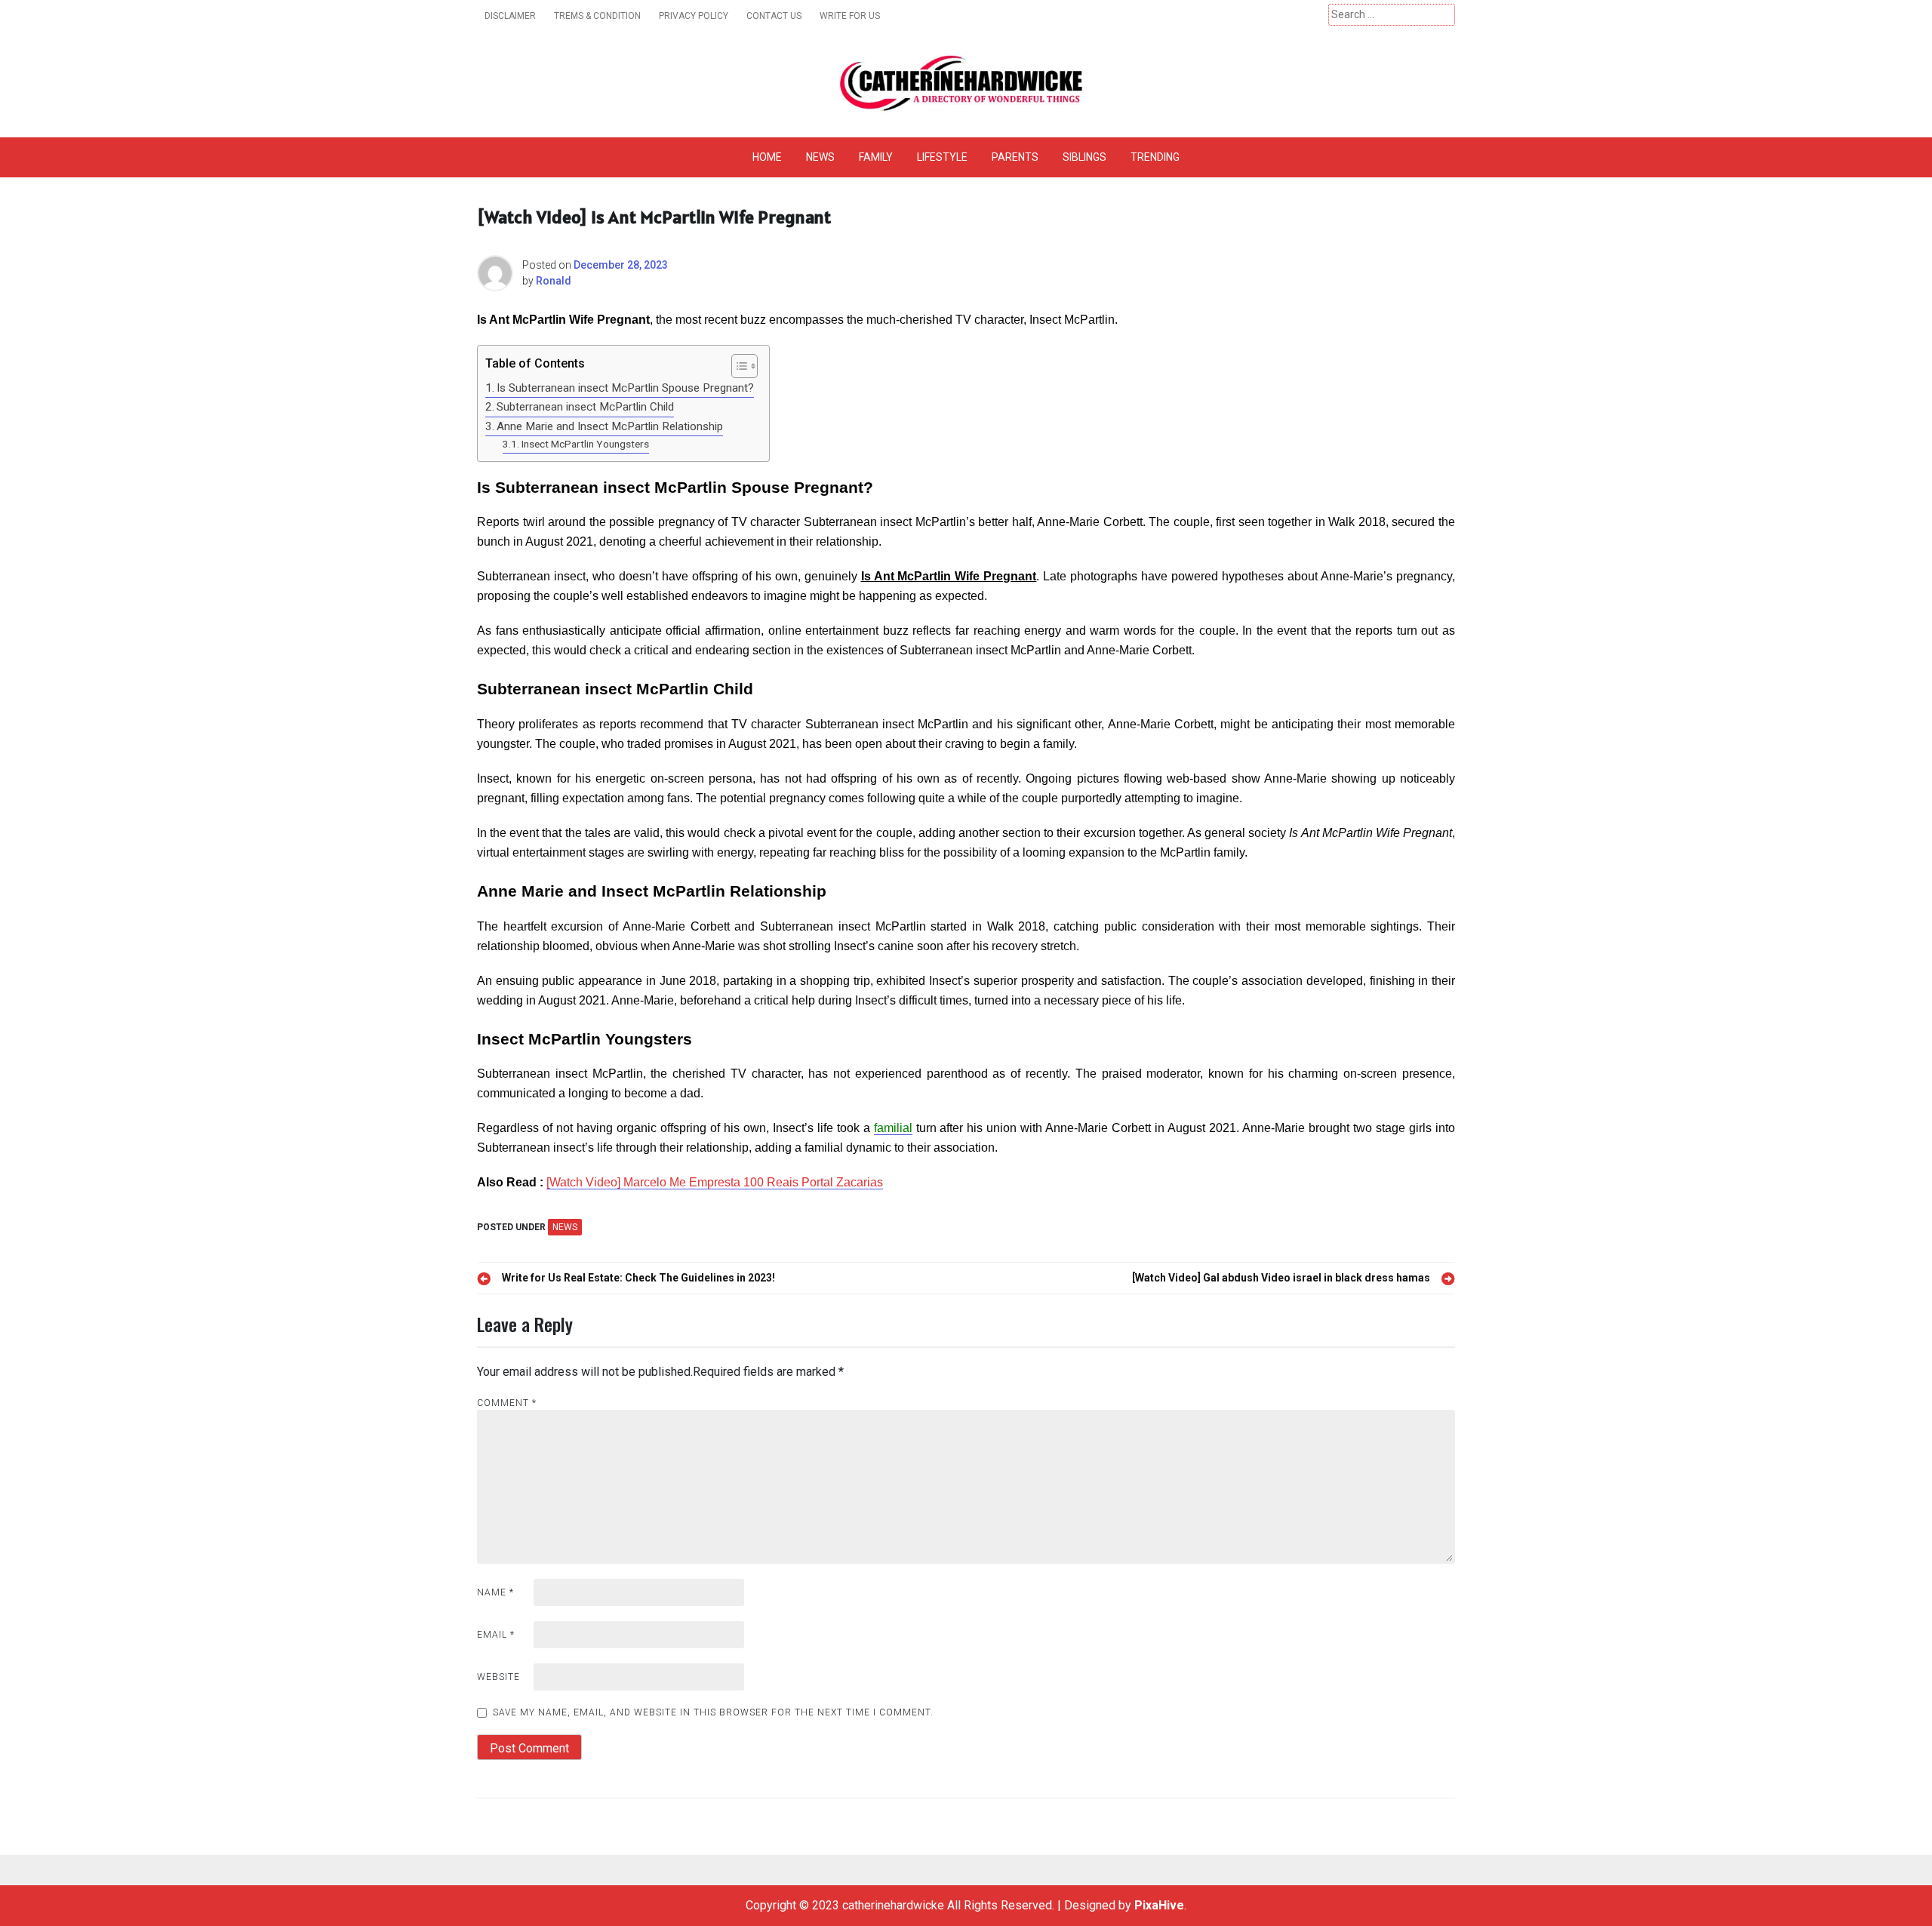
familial (893, 1128)
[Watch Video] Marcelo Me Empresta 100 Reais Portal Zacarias (715, 1182)
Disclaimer (510, 16)
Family (876, 157)
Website (498, 1677)
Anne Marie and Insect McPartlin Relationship (610, 426)
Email (496, 1635)
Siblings (1084, 157)
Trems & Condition (597, 16)
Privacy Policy (694, 16)
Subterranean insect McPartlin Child (585, 407)
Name (495, 1592)
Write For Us (850, 16)
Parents (1015, 157)
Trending (1155, 157)
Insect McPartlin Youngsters (585, 444)
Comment (507, 1403)
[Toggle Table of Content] (737, 366)
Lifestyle (942, 157)
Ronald (554, 281)
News (820, 157)
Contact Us (774, 16)
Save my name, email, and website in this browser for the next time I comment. (713, 1712)
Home (767, 157)
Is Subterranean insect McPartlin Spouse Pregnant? (625, 388)
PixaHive (1159, 1905)
